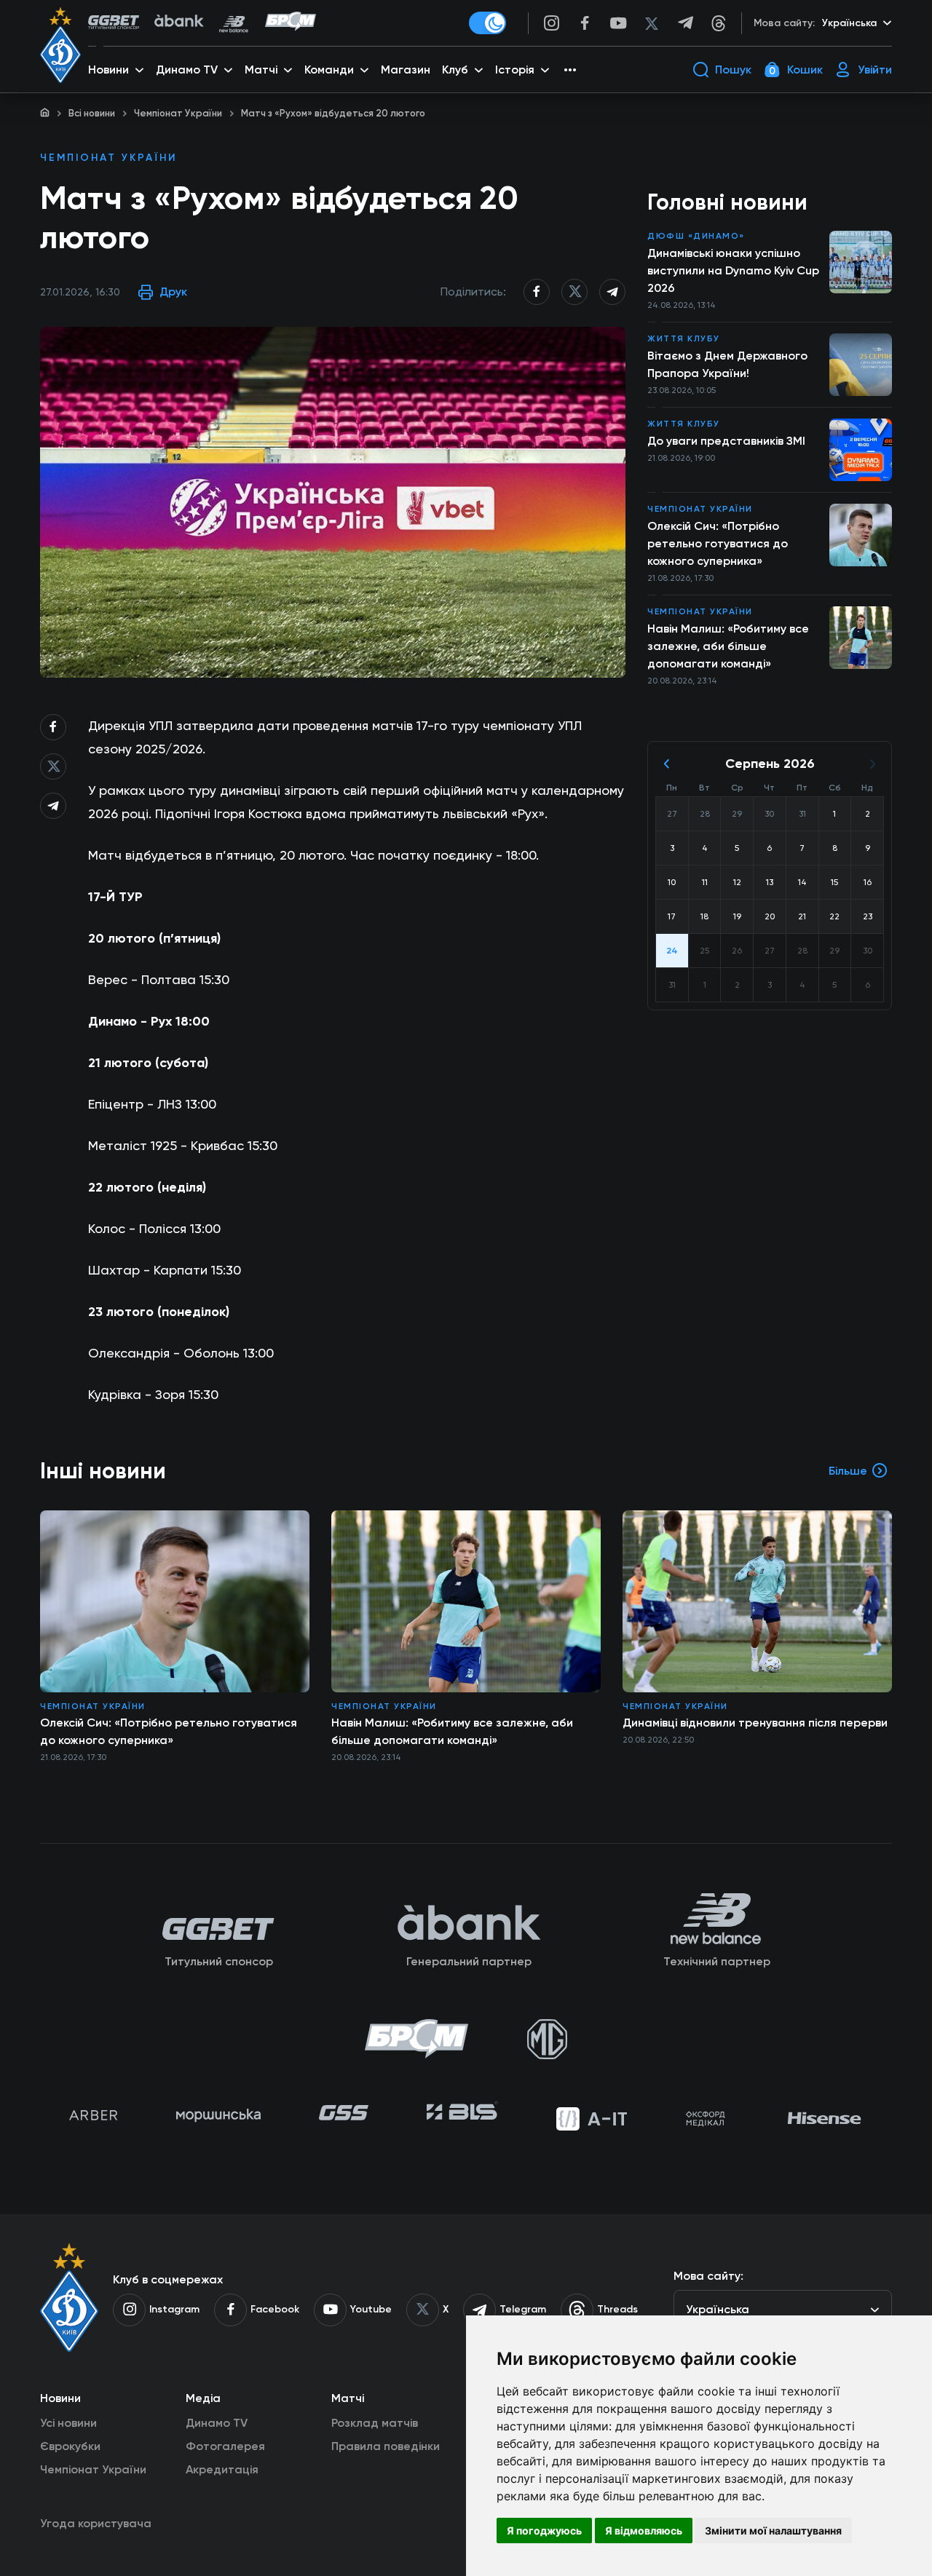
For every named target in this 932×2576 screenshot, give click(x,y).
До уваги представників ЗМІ (726, 441)
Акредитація (222, 2469)
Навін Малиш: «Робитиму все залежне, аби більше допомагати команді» (728, 646)
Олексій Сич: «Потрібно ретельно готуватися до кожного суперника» (718, 543)
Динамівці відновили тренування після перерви (755, 1723)
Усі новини (68, 2423)
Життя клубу (684, 338)
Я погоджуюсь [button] (544, 2531)
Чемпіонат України (178, 113)
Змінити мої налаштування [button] (773, 2531)
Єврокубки (70, 2446)
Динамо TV (217, 2423)
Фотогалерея (225, 2446)
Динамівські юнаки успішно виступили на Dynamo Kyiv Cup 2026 (733, 270)
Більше (848, 1471)
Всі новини (92, 113)
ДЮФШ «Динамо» (696, 236)
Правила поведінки (386, 2446)
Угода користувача (96, 2523)
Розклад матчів (375, 2423)
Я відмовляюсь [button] (644, 2531)
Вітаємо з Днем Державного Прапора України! (727, 364)
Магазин (406, 70)
